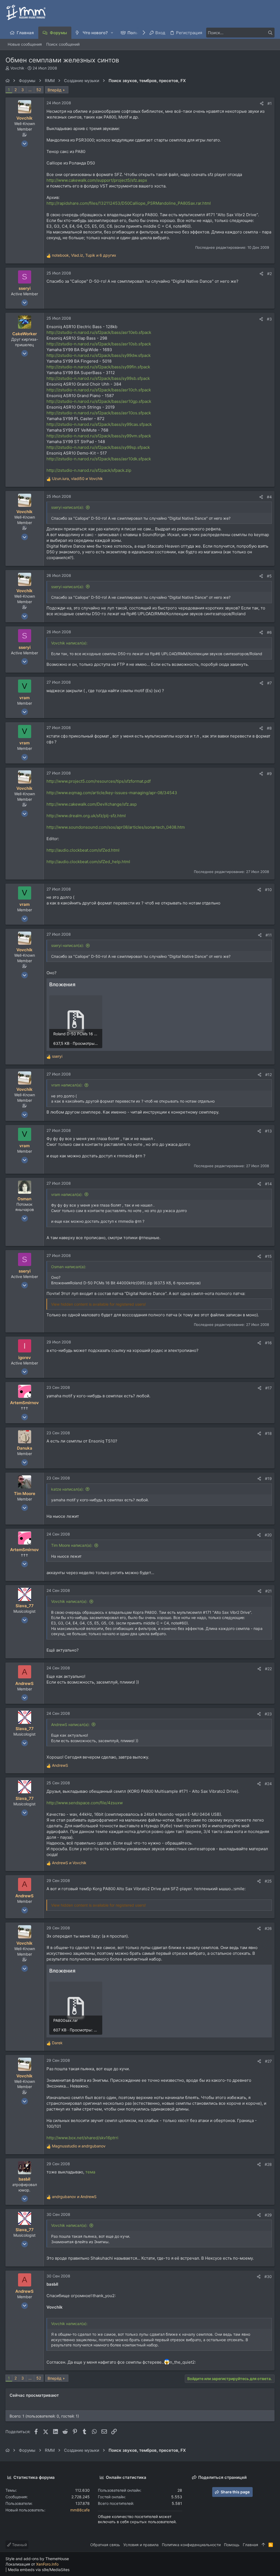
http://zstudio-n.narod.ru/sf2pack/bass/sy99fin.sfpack (98, 367)
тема (90, 2172)
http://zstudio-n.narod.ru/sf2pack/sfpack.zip (89, 470)
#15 (268, 1256)
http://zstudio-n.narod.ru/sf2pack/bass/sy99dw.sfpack (99, 355)
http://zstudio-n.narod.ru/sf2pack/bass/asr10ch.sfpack (99, 390)
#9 (269, 774)
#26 (268, 1928)
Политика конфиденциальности (191, 2545)
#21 (269, 1591)
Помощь (232, 2545)
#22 (268, 1669)
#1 (270, 103)
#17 (269, 1388)
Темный (19, 2545)
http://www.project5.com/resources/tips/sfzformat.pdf (99, 781)
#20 (268, 1535)
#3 (269, 319)
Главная (250, 2545)
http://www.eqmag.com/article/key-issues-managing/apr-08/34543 (112, 793)
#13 (268, 1131)
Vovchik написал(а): (69, 1601)
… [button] (30, 90)
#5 (269, 576)
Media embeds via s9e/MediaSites (39, 2570)
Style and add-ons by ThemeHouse (37, 2559)
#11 (269, 935)
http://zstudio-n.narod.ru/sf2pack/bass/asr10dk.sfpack (99, 459)
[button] (112, 33)
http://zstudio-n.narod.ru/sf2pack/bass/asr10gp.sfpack (99, 401)
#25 (268, 1881)
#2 (269, 274)
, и (77, 479)
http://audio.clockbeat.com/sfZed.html (83, 850)
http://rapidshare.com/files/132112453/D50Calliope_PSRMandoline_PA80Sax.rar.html (129, 203)
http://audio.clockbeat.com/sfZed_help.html (88, 862)
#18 (268, 1433)
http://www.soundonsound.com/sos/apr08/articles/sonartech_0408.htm (116, 827)
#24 (268, 1784)
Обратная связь (105, 2545)
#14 (268, 1184)
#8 (269, 728)
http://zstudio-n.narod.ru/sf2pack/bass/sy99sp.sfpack (98, 447)
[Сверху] (263, 2545)
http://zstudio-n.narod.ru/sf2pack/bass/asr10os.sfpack (99, 413)
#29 (268, 2215)
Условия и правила (141, 2545)
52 (39, 90)
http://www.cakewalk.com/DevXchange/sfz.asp (92, 804)
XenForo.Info (47, 2564)
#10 (268, 890)
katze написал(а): (67, 1489)
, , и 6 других (84, 255)
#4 (269, 497)
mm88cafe (80, 2510)
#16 (268, 1343)
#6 (269, 632)
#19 (268, 1478)
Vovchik (17, 68)
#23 (268, 1714)
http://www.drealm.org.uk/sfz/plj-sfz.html (86, 816)
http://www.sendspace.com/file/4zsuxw (85, 1803)
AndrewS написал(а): (70, 1724)
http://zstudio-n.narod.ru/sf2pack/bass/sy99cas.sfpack (99, 424)
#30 (268, 2276)
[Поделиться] (262, 103)
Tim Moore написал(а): (72, 1545)
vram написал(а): (67, 1085)
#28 (268, 2164)
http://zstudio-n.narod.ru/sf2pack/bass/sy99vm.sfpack (99, 436)
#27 (268, 2061)
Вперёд (55, 90)
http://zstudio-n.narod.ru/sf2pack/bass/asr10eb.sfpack (99, 332)
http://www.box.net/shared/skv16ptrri (82, 2138)
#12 (269, 1075)
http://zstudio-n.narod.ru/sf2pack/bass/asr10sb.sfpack (99, 344)
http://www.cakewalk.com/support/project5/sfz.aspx (97, 180)
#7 (269, 683)
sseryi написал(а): (68, 507)
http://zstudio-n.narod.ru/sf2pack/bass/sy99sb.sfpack (98, 378)
